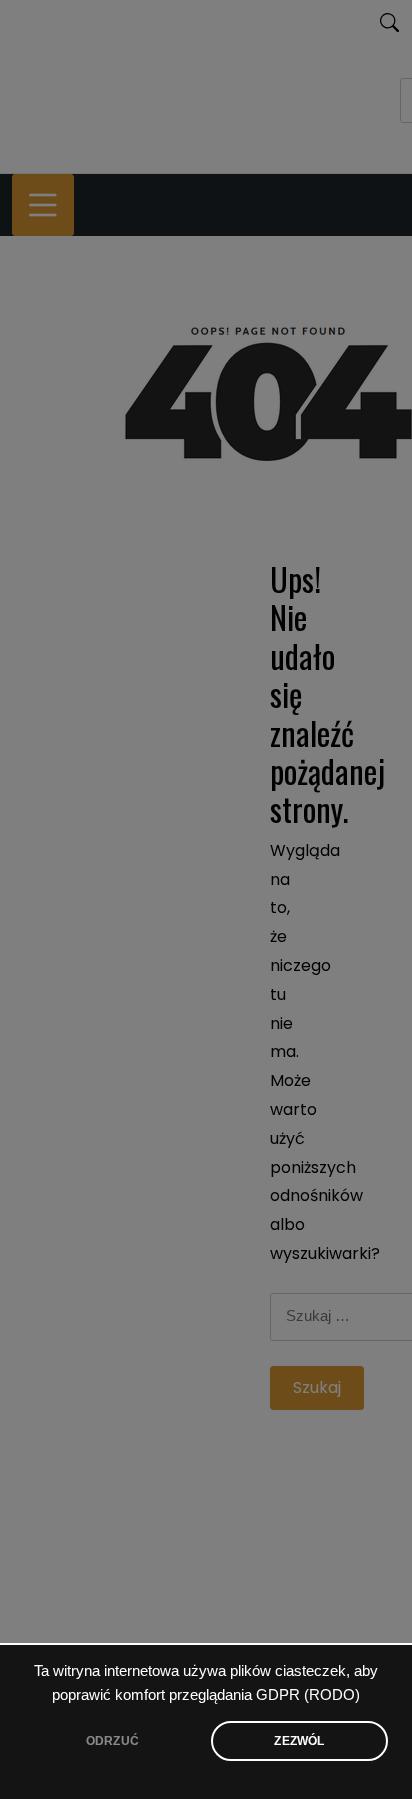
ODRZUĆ (112, 1741)
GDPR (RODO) (308, 1695)
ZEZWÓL (299, 1741)
